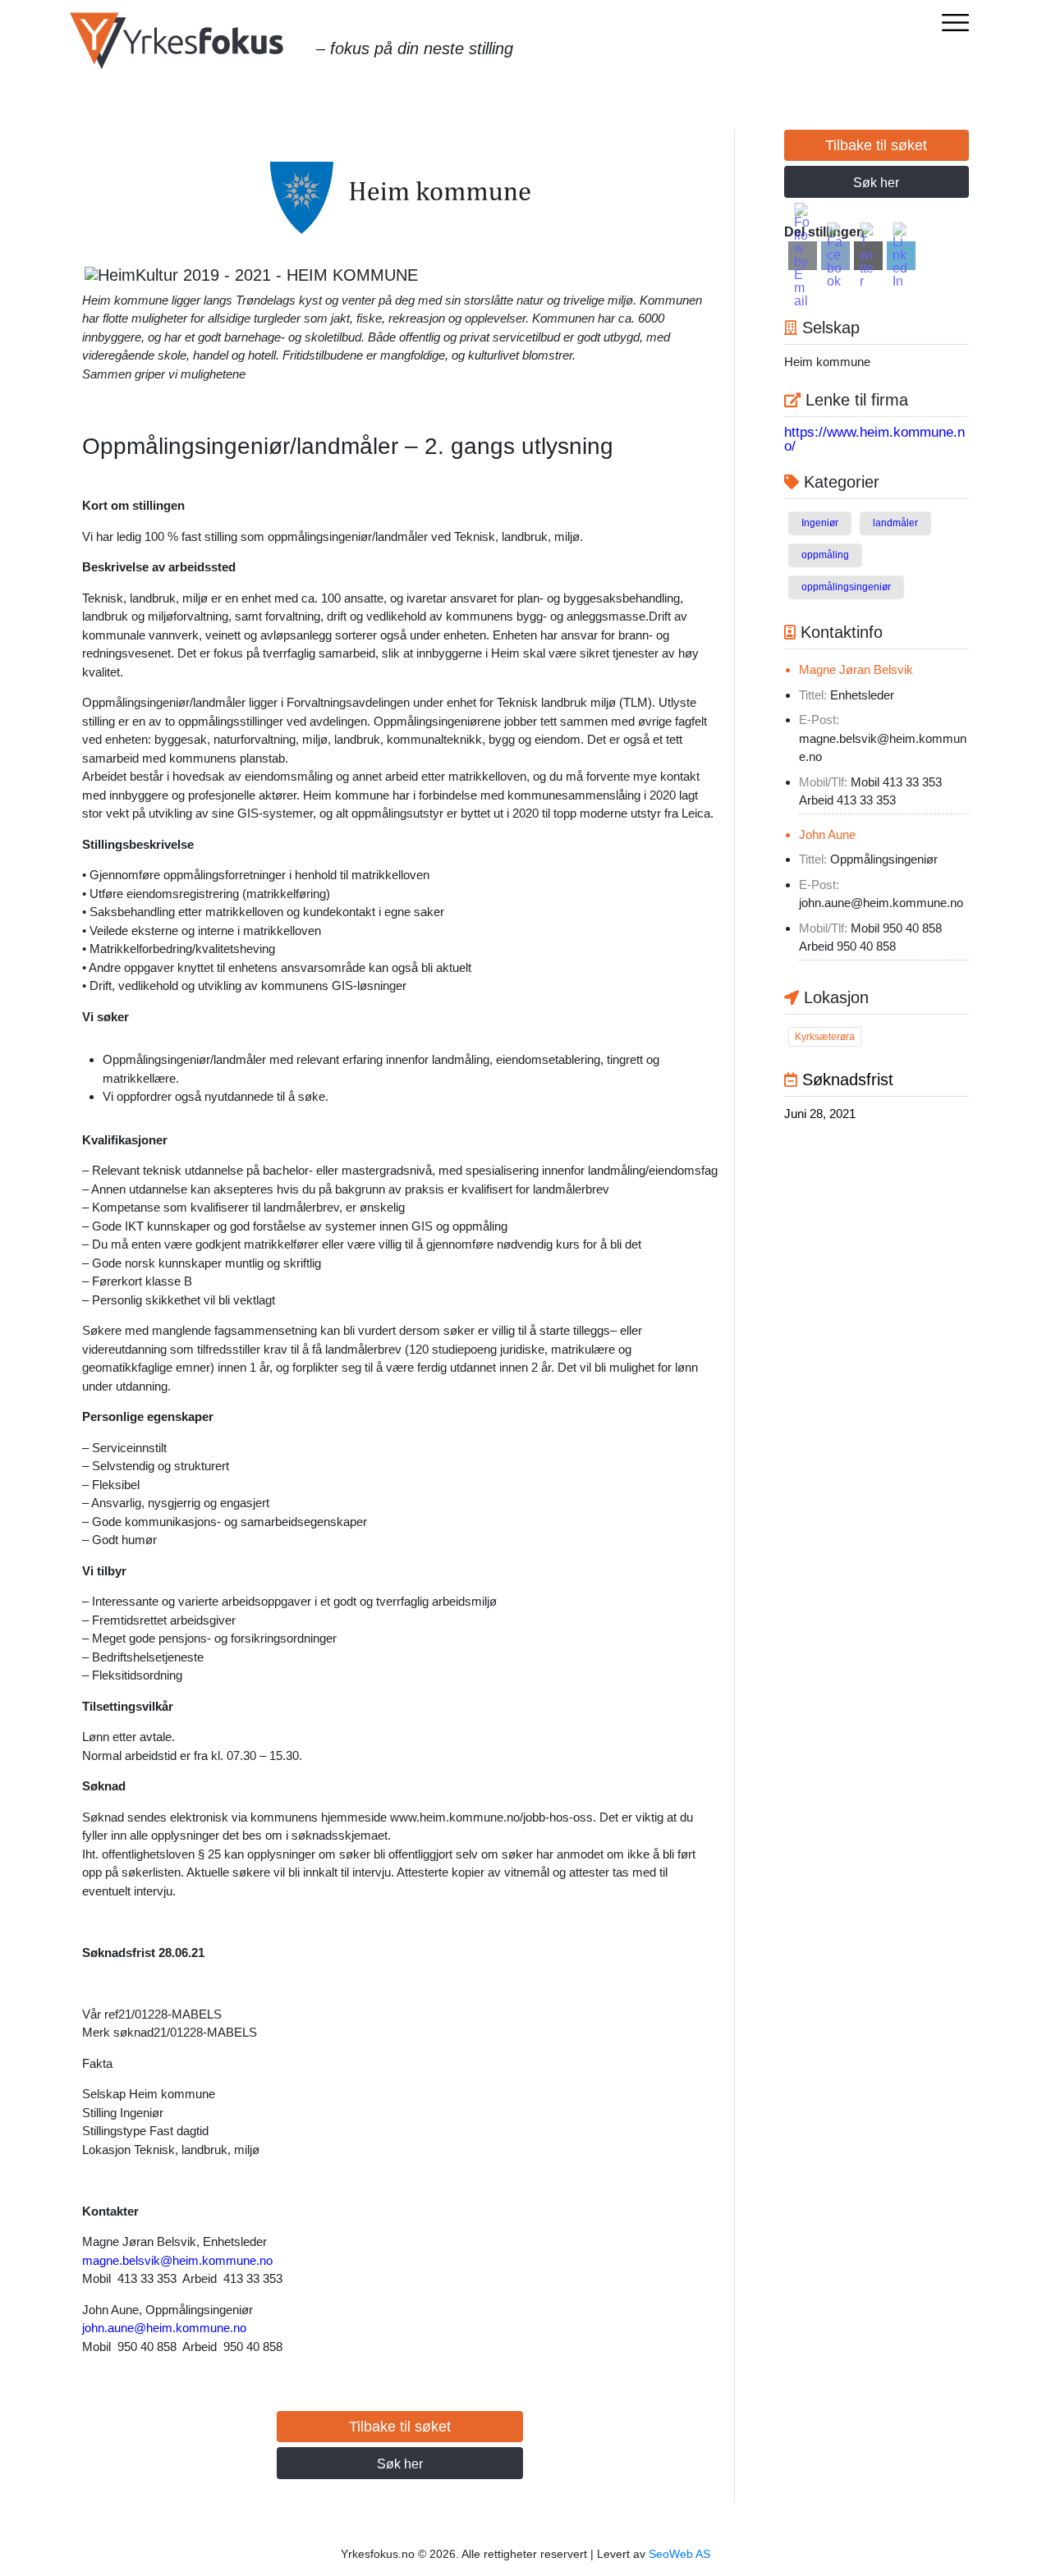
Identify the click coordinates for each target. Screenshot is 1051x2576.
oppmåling (825, 555)
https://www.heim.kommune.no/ (874, 439)
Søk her (400, 2464)
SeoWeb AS (679, 2554)
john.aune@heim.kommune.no (164, 2328)
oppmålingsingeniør (846, 587)
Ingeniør (820, 523)
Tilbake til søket (400, 2427)
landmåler (895, 523)
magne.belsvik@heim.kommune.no (177, 2260)
